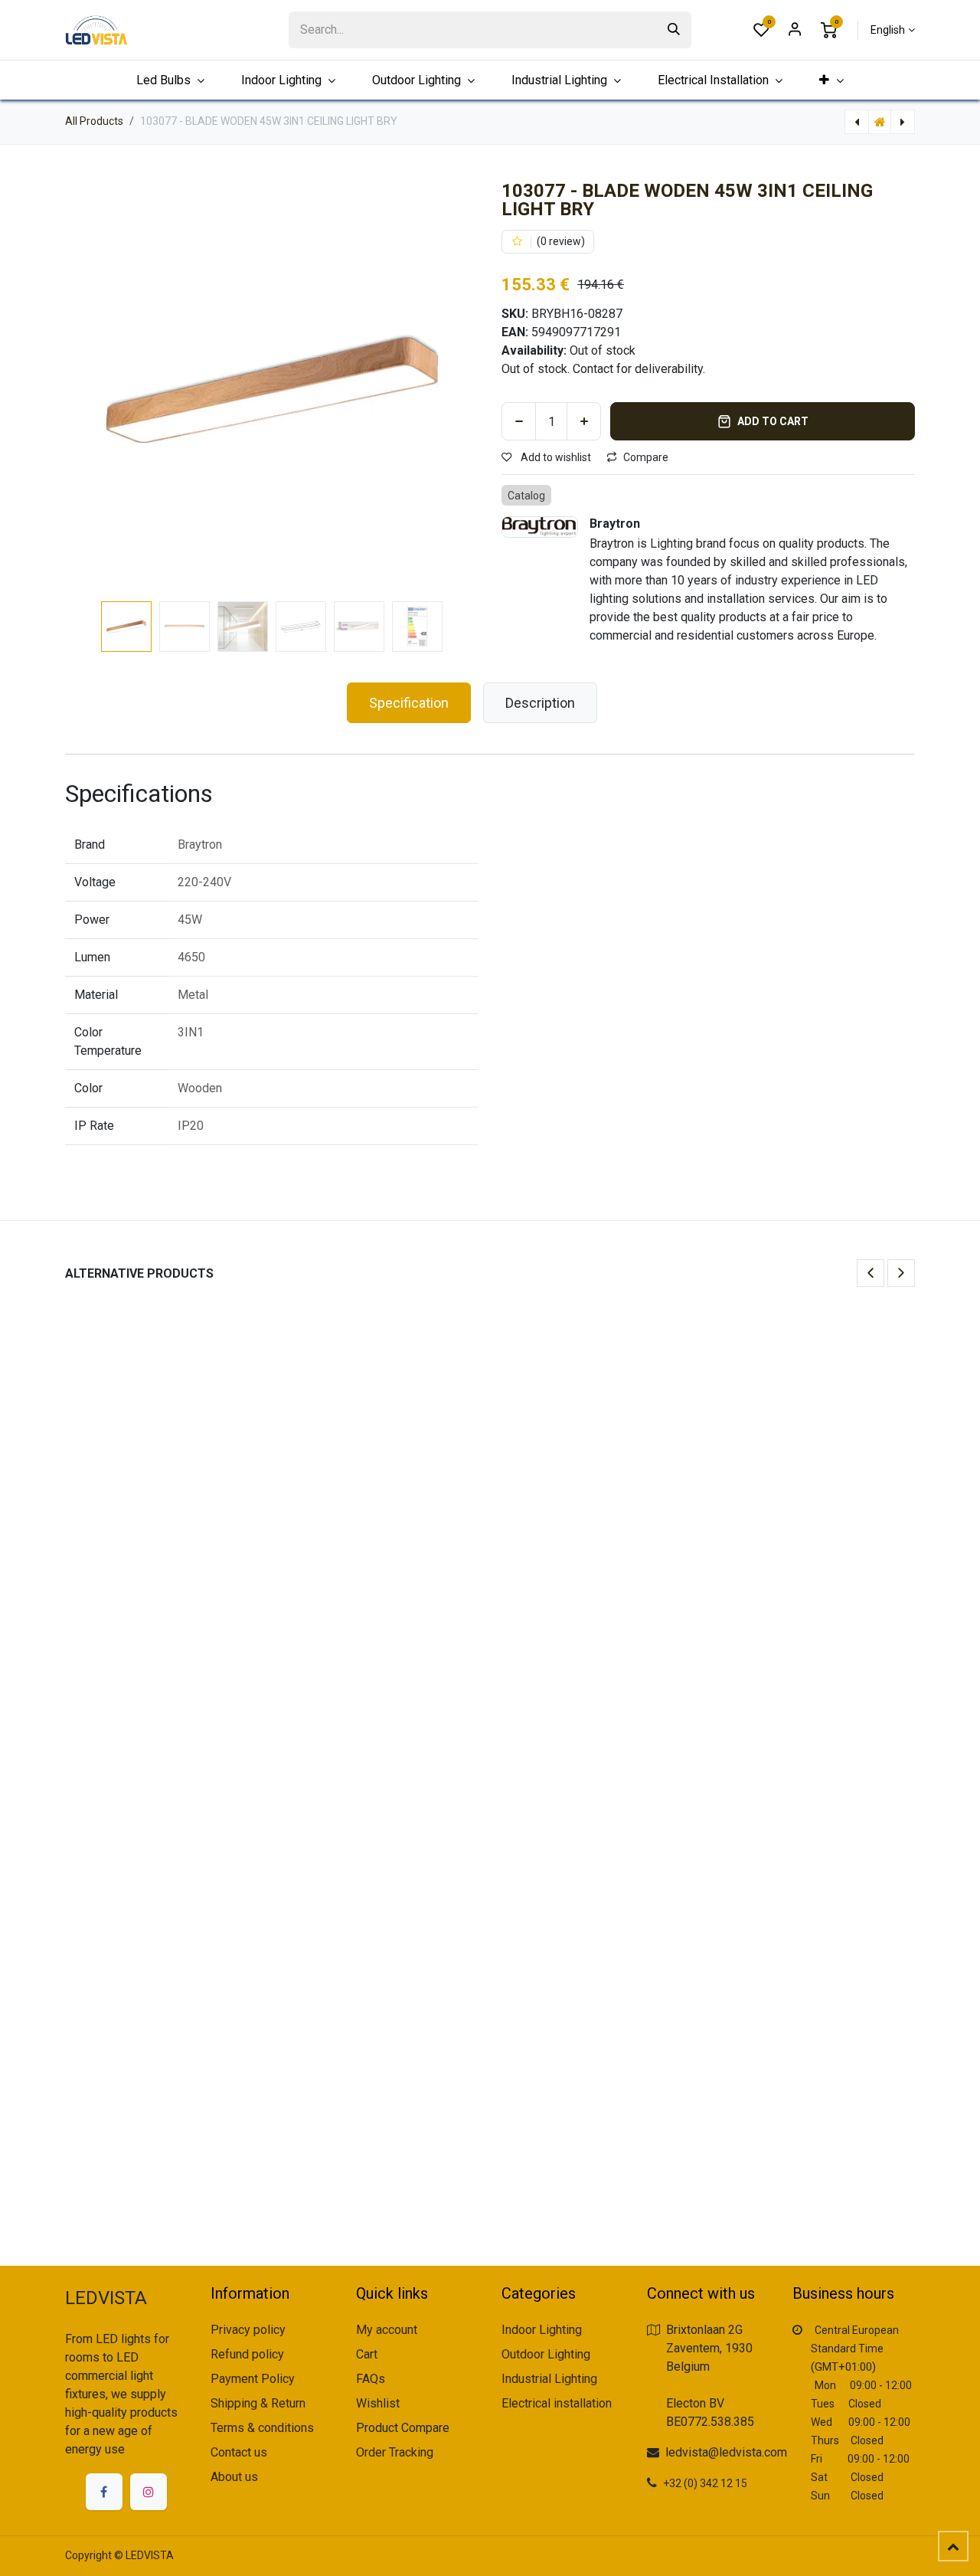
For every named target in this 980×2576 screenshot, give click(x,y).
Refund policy (247, 2354)
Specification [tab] (409, 703)
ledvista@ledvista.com (726, 2452)
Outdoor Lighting (546, 2354)
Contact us (239, 2452)
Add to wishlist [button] (555, 457)
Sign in (795, 30)
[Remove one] (519, 421)
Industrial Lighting (549, 2379)
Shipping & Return (258, 2403)
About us (234, 2477)
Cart (367, 2354)
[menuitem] (831, 80)
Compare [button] (646, 457)
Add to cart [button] (773, 421)
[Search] (674, 30)
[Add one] (584, 421)
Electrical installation (557, 2403)
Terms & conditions (262, 2428)
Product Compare (403, 2428)
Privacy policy (248, 2330)
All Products (94, 121)
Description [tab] (540, 703)
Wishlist (378, 2403)
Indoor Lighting (542, 2330)
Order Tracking (395, 2452)
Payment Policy (253, 2379)
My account (387, 2330)
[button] (86, 388)
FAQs (371, 2379)
